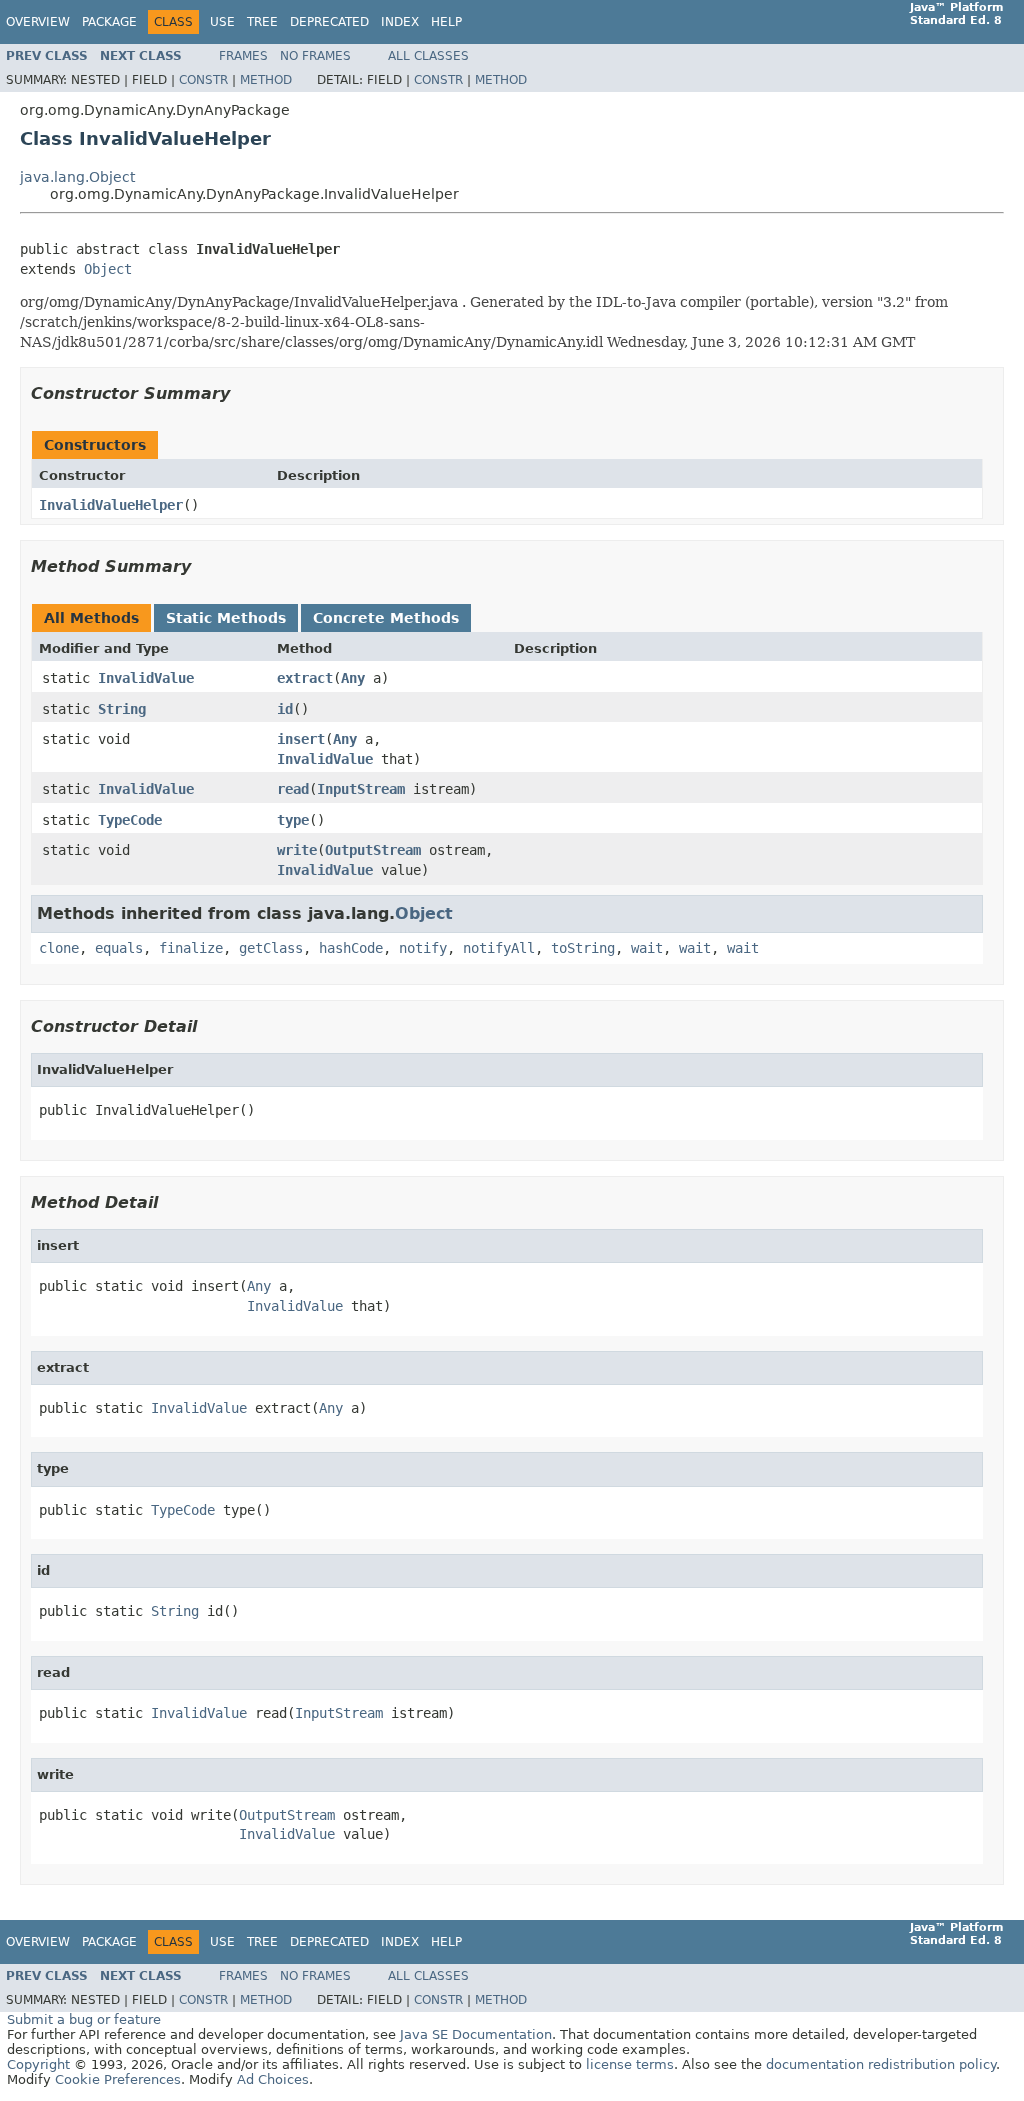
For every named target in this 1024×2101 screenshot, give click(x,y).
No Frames (315, 56)
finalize (191, 948)
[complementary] (118, 2079)
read (293, 789)
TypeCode (130, 820)
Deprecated (329, 22)
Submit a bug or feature (84, 2019)
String (122, 709)
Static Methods (226, 618)
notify (423, 948)
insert (301, 739)
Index (400, 22)
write (297, 850)
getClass (271, 948)
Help (446, 22)
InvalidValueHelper (111, 505)
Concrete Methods (386, 618)
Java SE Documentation (476, 2034)
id (285, 709)
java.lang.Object (77, 177)
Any (353, 678)
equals (119, 948)
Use (222, 22)
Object (108, 269)
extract (305, 678)
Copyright (38, 2064)
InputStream (361, 789)
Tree (262, 22)
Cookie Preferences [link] (118, 2079)
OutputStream (373, 850)
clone (59, 948)
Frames (243, 56)
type (293, 820)
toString (583, 948)
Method (266, 80)
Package (109, 22)
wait (647, 948)
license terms (630, 2064)
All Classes (428, 56)
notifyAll (499, 948)
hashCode (351, 948)
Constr (203, 80)
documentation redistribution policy (881, 2064)
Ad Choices (273, 2079)
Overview (38, 22)
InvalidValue (146, 678)
